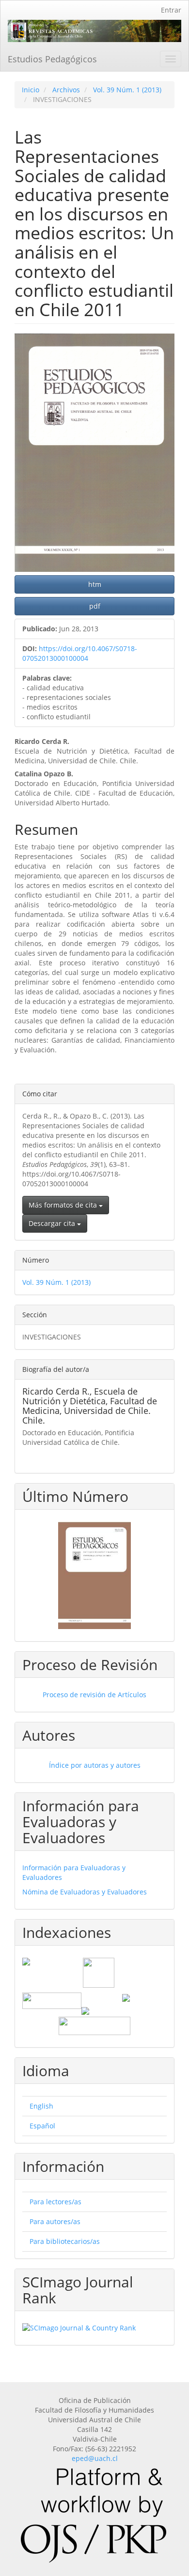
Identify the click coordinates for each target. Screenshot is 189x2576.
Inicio (31, 90)
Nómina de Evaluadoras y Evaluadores (85, 1892)
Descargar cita (53, 1223)
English (41, 2106)
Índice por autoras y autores (95, 1765)
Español (42, 2126)
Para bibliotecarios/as (65, 2241)
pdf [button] (95, 606)
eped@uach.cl (95, 2458)
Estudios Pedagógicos (52, 59)
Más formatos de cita (64, 1205)
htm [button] (95, 584)
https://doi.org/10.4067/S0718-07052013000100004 (80, 653)
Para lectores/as (55, 2202)
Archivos (66, 90)
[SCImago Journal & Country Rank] (94, 2328)
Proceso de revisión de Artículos (94, 1695)
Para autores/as (55, 2221)
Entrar (171, 10)
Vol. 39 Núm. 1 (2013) (127, 90)
